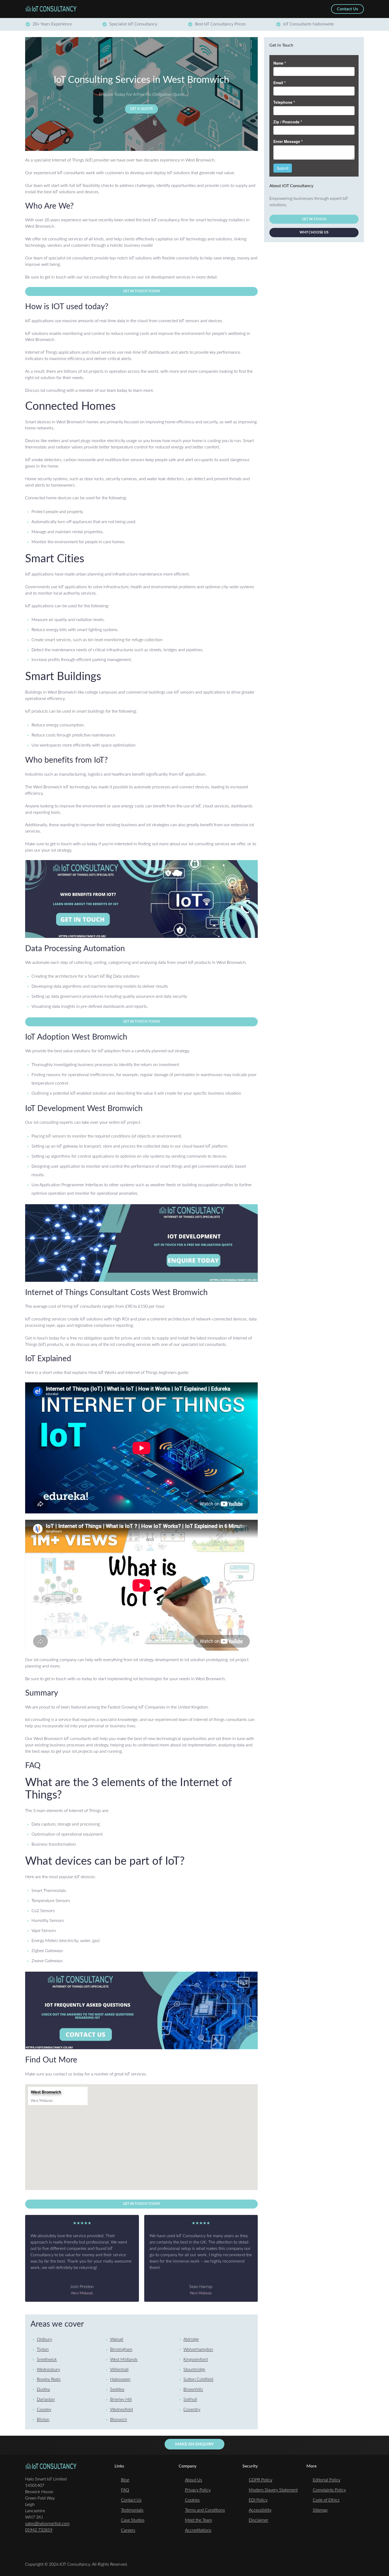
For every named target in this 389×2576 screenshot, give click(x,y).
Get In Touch (314, 219)
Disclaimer (259, 2520)
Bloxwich (119, 2420)
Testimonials (132, 2510)
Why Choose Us (314, 233)
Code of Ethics (326, 2500)
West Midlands (124, 2359)
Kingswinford (196, 2359)
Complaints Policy (329, 2490)
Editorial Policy (327, 2480)
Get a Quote (142, 109)
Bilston (43, 2420)
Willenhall (119, 2370)
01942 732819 (39, 2530)
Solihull (190, 2399)
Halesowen (120, 2379)
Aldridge (191, 2339)
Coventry (192, 2409)
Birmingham (121, 2349)
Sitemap (320, 2510)
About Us (194, 2480)
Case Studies (133, 2520)
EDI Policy (258, 2500)
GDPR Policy (261, 2480)
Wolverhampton (198, 2349)
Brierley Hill (121, 2399)
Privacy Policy (198, 2490)
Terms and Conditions (205, 2510)
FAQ (125, 2490)
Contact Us (131, 2500)
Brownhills (193, 2389)
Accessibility (260, 2510)
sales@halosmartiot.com (47, 2524)
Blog (125, 2480)
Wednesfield (121, 2409)
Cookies (192, 2500)
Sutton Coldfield (198, 2379)
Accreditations (198, 2530)
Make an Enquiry (195, 2444)
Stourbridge (194, 2370)
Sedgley (117, 2389)
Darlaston (46, 2399)
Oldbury (44, 2339)
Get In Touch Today (142, 291)
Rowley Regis (49, 2379)
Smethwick (47, 2359)
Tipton (43, 2349)
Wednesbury (48, 2370)
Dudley (43, 2389)
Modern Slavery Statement (273, 2490)
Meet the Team (198, 2520)
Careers (128, 2530)
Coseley (44, 2409)
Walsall (117, 2339)
